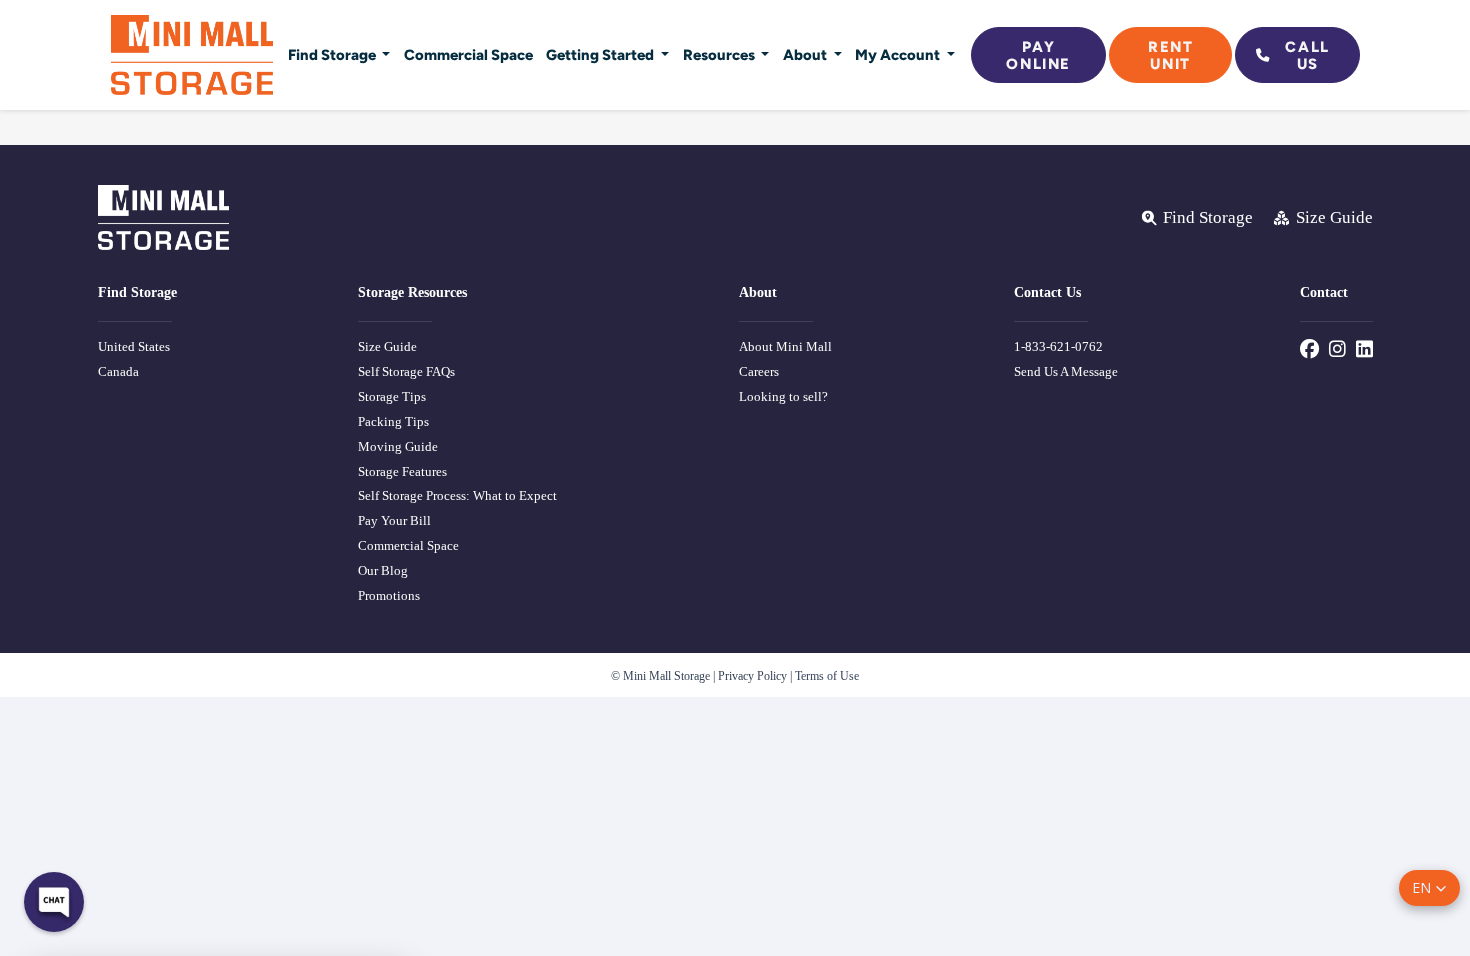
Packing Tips (393, 421)
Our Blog (383, 570)
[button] (1429, 888)
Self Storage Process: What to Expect (457, 495)
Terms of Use (827, 676)
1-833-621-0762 (1058, 346)
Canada (118, 371)
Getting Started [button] (601, 54)
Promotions (389, 595)
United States (134, 346)
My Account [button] (899, 54)
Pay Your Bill (394, 520)
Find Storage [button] (333, 54)
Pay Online (1038, 55)
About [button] (806, 54)
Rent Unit (1170, 55)
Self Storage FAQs (406, 371)
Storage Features (402, 471)
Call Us (1307, 55)
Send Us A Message (1066, 371)
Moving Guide (398, 446)
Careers (759, 371)
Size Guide (387, 346)
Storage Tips (392, 396)
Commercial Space (468, 54)
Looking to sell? (783, 396)
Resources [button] (720, 54)
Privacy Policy (752, 676)
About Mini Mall (785, 346)
